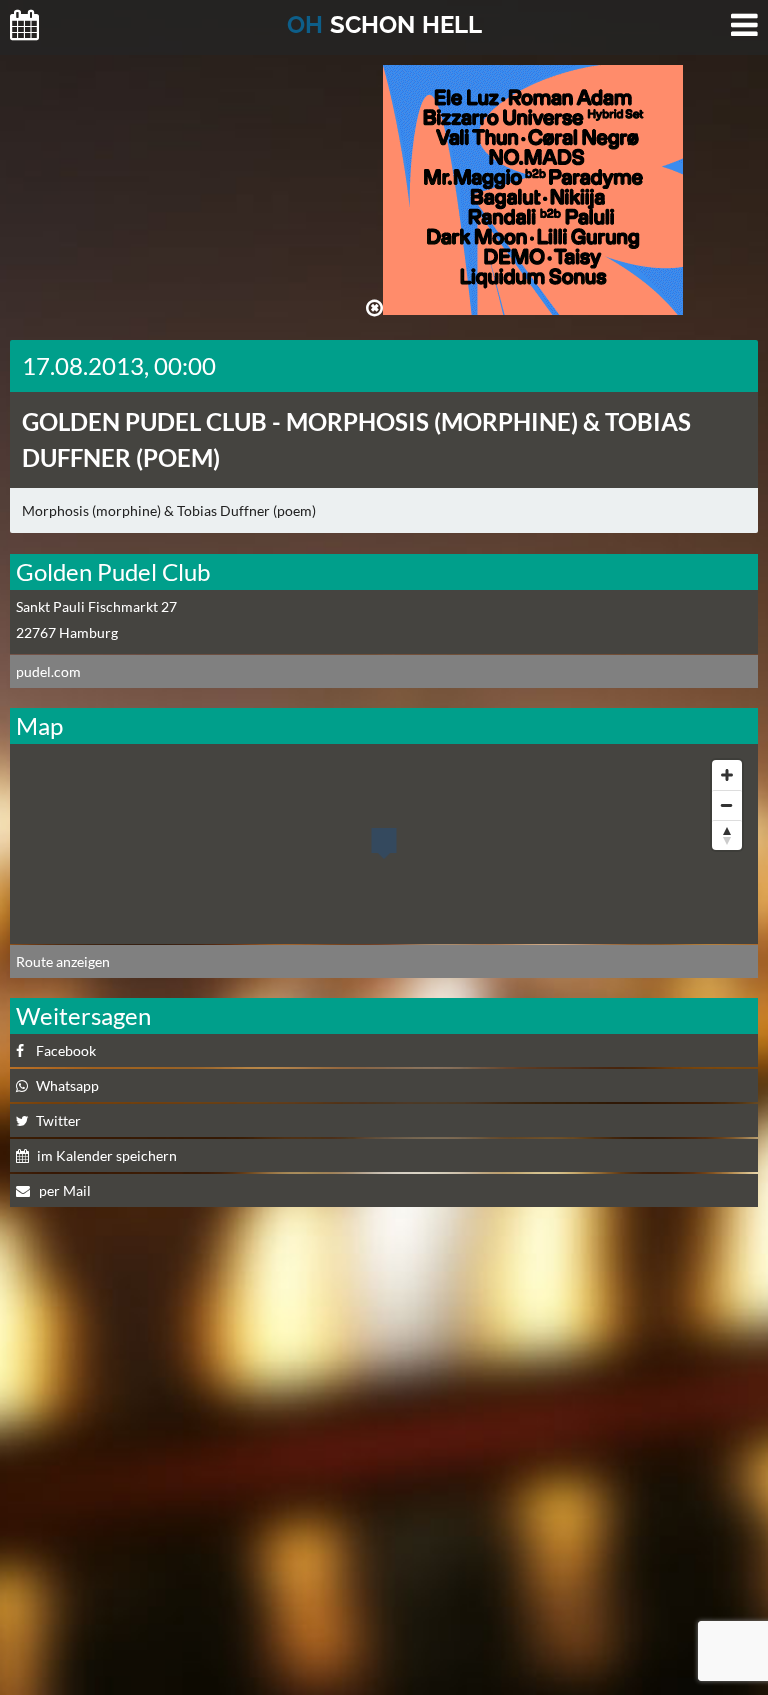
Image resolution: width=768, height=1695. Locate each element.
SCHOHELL (384, 24)
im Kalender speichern (107, 1155)
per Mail (63, 1190)
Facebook (66, 1050)
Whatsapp (67, 1085)
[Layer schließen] (374, 308)
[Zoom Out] (727, 805)
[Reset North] (727, 835)
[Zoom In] (727, 775)
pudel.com (48, 671)
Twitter (58, 1120)
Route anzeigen (63, 961)
